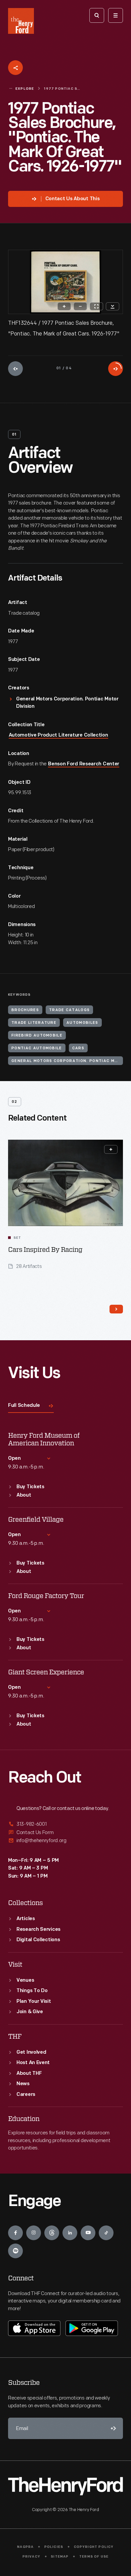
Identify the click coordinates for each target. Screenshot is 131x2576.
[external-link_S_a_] (65, 1825)
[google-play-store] (92, 2328)
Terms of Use (94, 2557)
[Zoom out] (80, 306)
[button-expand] (111, 1149)
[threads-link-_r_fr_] (52, 2233)
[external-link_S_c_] (65, 1841)
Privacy (31, 2557)
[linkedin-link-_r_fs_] (70, 2233)
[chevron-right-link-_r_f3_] (116, 1309)
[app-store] (34, 2328)
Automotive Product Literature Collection (58, 735)
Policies (54, 2547)
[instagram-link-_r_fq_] (34, 2233)
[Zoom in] (64, 306)
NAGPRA (25, 2547)
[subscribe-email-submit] (112, 2428)
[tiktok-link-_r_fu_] (106, 2233)
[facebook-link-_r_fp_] (15, 2233)
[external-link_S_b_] (65, 1833)
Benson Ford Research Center (84, 764)
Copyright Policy (94, 2547)
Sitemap (60, 2557)
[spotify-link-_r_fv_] (15, 2251)
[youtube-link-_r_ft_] (88, 2233)
